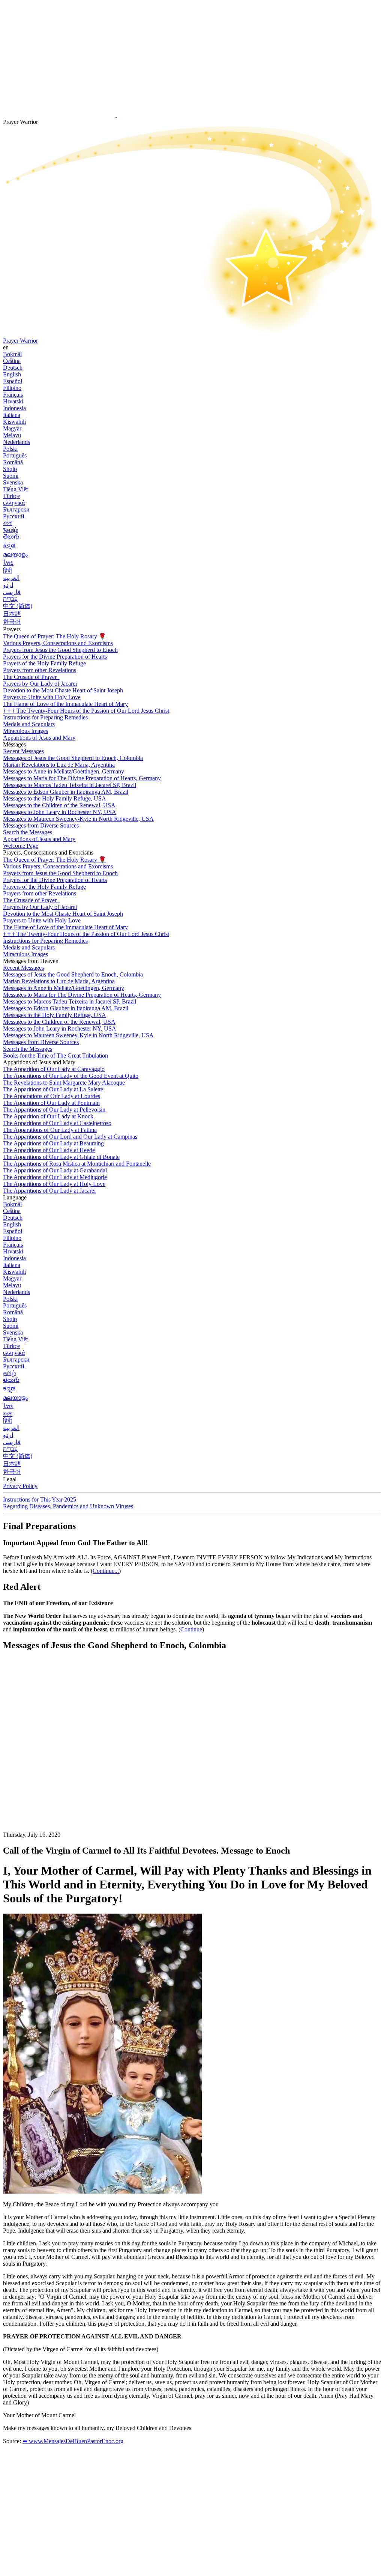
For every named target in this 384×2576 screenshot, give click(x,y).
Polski (10, 449)
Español (13, 381)
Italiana (12, 415)
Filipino (12, 388)
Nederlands (16, 442)
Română (13, 462)
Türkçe (11, 496)
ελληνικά (14, 503)
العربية (11, 578)
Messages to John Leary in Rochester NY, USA (60, 812)
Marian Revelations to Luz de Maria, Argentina (59, 765)
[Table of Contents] (59, 1770)
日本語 (12, 614)
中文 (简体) (18, 606)
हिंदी (7, 571)
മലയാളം (15, 554)
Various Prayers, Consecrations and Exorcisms (58, 643)
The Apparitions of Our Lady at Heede (49, 1150)
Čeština (12, 361)
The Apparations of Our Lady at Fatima (50, 1130)
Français (13, 395)
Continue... (106, 1571)
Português (15, 455)
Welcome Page (21, 846)
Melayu (12, 435)
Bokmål (12, 354)
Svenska (13, 482)
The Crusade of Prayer (31, 677)
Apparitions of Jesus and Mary (39, 738)
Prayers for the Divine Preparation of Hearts (55, 657)
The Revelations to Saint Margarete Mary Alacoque (64, 1083)
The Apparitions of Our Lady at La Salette (53, 1089)
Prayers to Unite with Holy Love (42, 697)
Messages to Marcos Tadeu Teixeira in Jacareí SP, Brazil (70, 785)
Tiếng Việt (15, 489)
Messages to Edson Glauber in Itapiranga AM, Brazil (66, 792)
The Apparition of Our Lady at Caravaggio (54, 1069)
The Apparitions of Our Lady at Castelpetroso (57, 1123)
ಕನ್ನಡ (9, 545)
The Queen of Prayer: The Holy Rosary (55, 636)
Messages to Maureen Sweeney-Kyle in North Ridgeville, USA (78, 819)
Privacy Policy (20, 1486)
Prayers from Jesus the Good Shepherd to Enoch (60, 650)
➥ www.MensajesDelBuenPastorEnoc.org (73, 2441)
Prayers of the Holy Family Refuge (44, 663)
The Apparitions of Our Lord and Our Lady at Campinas (70, 1137)
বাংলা (8, 523)
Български (16, 509)
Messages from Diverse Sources (41, 825)
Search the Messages (28, 832)
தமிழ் (9, 1373)
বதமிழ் (10, 530)
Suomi (11, 476)
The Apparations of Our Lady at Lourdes (52, 1096)
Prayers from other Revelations (40, 670)
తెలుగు (11, 536)
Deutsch (13, 368)
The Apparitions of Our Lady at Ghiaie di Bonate (61, 1157)
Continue (191, 1629)
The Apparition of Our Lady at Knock (48, 1116)
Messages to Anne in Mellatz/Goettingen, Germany (64, 771)
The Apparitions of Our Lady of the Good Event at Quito (71, 1076)
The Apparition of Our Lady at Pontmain (51, 1103)
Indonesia (14, 408)
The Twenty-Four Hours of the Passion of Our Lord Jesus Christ (86, 711)
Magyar (12, 428)
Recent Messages (23, 751)
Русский (14, 516)
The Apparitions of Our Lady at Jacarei (49, 1191)
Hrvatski (13, 401)
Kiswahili (14, 422)
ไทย (8, 563)
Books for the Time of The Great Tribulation (55, 1056)
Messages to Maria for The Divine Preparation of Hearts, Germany (82, 778)
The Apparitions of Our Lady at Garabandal (55, 1170)
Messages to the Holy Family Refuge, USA (55, 798)
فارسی (12, 592)
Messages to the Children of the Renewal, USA (59, 805)
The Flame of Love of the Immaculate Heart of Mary (65, 704)
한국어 (12, 622)
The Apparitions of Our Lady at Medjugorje (55, 1177)
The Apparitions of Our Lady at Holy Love (54, 1184)
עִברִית (10, 599)
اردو (8, 585)
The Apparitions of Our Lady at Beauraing (53, 1143)
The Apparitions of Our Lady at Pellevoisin (54, 1110)
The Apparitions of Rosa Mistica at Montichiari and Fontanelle (77, 1164)
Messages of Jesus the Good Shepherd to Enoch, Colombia (73, 758)
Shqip (10, 469)
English (12, 374)
